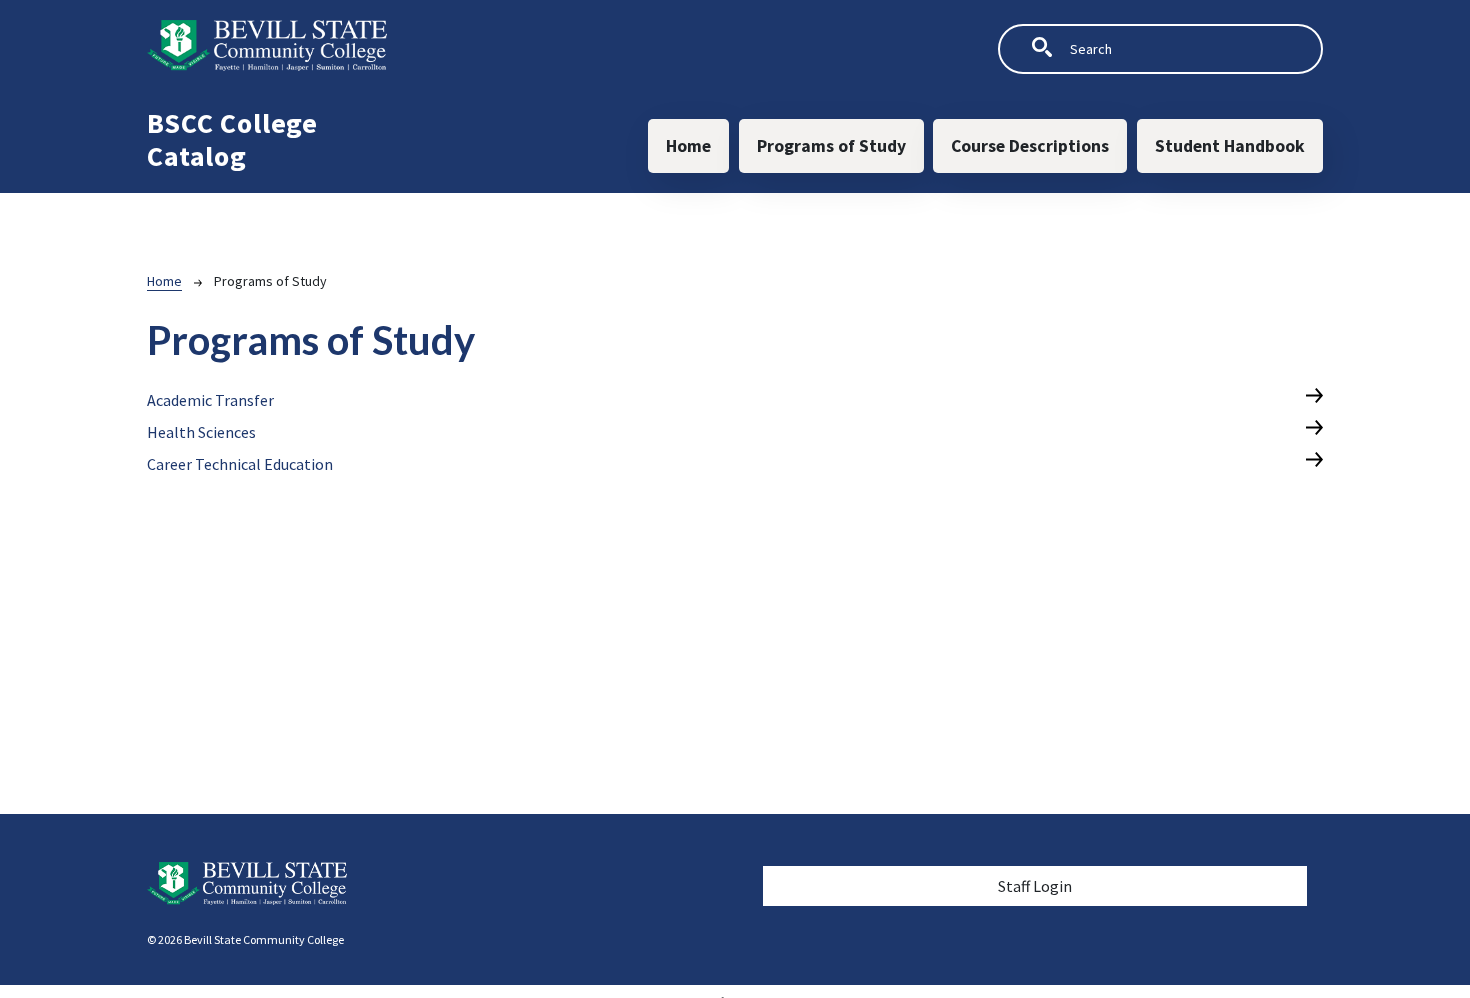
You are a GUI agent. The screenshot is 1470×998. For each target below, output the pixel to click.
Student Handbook (1230, 146)
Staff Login (1035, 886)
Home (688, 146)
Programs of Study (831, 146)
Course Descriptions (1030, 146)
